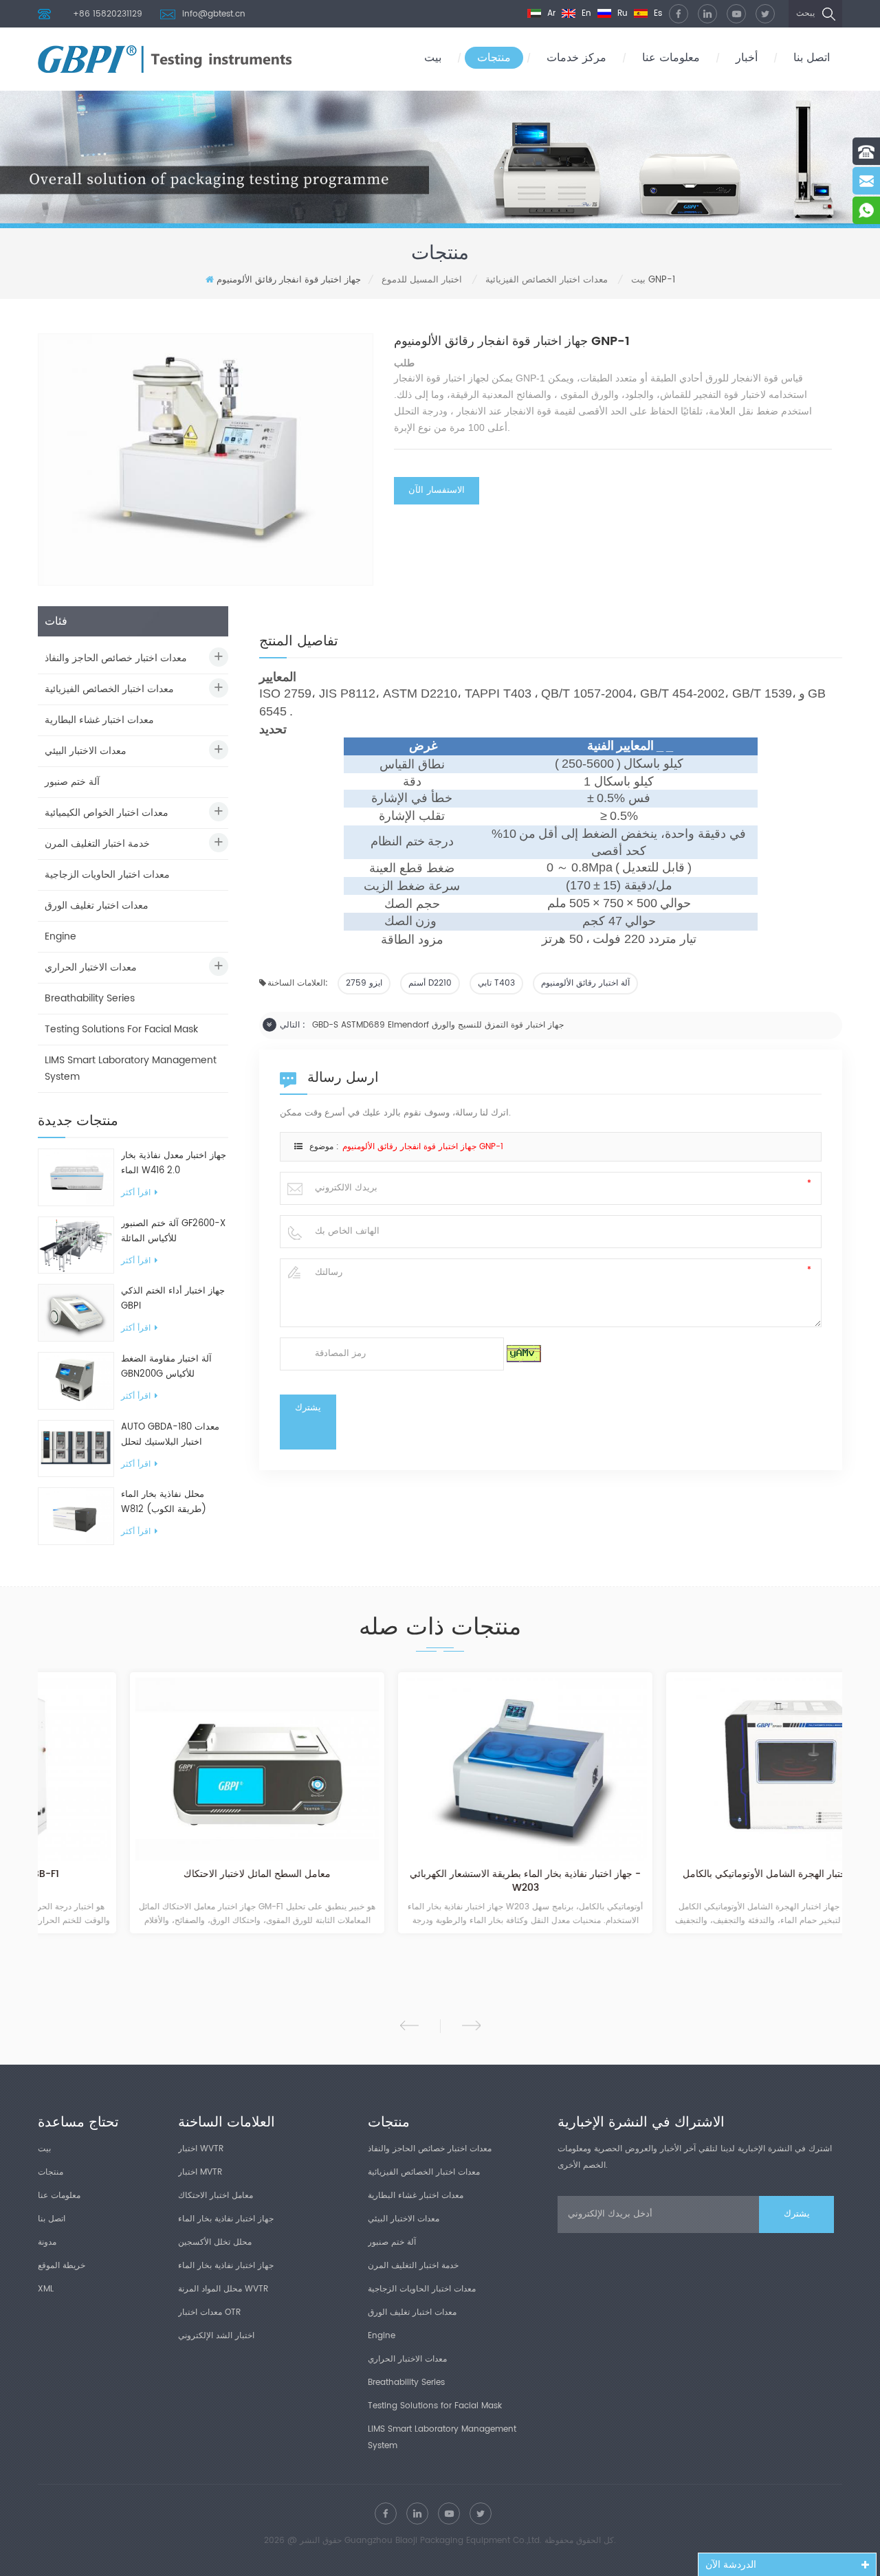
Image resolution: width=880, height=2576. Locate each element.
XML (46, 2289)
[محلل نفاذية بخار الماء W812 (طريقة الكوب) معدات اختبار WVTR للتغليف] (76, 1516)
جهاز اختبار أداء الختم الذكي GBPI (173, 1299)
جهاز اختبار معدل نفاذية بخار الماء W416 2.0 (174, 1163)
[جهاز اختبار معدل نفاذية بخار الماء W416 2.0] (76, 1177)
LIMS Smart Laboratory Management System (131, 1068)
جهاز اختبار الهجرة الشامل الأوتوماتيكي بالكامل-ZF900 (708, 1875)
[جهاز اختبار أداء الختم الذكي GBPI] (76, 1312)
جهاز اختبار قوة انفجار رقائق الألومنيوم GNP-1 (423, 1147)
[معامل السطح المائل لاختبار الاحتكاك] (172, 1769)
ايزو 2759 (364, 983)
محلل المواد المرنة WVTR (223, 2289)
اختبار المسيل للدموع (422, 280)
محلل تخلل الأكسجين (215, 2242)
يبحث (805, 13)
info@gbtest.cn (214, 14)
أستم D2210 (430, 983)
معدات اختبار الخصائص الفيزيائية (547, 280)
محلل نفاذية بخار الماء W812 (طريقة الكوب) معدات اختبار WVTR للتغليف (174, 1502)
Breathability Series (90, 998)
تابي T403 (496, 983)
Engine (60, 936)
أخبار (747, 58)
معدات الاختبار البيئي (86, 751)
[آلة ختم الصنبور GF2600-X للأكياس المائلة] (76, 1245)
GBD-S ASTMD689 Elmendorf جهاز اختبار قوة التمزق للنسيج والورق (438, 1025)
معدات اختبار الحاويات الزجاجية (107, 875)
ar (550, 13)
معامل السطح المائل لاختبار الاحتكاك (172, 1875)
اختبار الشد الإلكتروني (216, 2336)
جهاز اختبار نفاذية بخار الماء (226, 2219)
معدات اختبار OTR (209, 2312)
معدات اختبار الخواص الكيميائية (107, 813)
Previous (409, 2025)
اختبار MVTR (200, 2172)
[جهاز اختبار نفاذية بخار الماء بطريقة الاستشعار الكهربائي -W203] (440, 1769)
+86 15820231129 (108, 14)
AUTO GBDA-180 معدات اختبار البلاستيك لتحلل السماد (170, 1435)
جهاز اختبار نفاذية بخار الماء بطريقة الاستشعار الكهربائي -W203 (440, 1881)
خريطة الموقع (62, 2266)
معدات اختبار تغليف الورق (97, 906)
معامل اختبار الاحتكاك (216, 2196)
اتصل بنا (812, 58)
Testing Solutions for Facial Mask (121, 1029)
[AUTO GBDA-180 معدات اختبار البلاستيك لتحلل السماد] (76, 1448)
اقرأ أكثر (136, 1193)
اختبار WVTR (201, 2149)
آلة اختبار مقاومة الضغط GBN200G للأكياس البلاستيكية (166, 1367)
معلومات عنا (671, 58)
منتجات (494, 58)
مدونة (47, 2242)
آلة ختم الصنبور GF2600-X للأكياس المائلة (173, 1231)
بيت (433, 58)
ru (621, 13)
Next (471, 2025)
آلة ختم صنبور (72, 782)
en (585, 13)
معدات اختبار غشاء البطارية (99, 720)
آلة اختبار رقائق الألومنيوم (585, 983)
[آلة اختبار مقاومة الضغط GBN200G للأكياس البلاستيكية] (76, 1380)
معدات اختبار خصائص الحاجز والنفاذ (116, 658)
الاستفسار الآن (437, 490)
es (657, 13)
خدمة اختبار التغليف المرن (97, 844)
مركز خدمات (576, 58)
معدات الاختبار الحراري (91, 967)
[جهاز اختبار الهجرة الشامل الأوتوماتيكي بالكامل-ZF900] (708, 1769)
